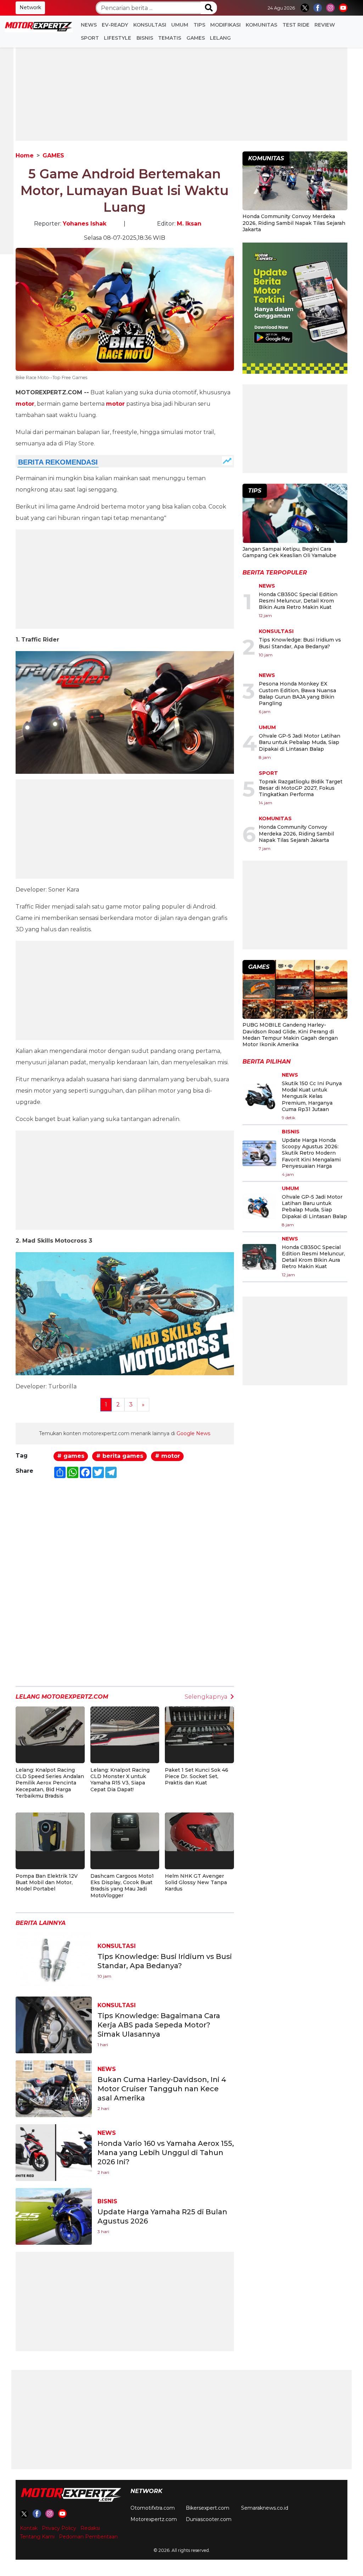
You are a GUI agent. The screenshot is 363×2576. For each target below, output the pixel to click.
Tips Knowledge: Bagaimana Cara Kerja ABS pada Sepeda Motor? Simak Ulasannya (159, 2025)
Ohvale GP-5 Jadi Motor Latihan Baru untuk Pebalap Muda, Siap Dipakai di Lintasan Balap (300, 742)
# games (71, 1456)
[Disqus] (125, 1586)
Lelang (220, 38)
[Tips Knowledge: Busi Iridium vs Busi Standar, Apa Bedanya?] (54, 1961)
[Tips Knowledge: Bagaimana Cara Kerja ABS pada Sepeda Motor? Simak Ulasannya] (54, 2024)
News (89, 25)
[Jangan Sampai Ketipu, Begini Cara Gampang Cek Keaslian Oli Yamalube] (295, 514)
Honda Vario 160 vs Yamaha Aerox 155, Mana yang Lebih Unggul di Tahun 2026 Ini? (166, 2153)
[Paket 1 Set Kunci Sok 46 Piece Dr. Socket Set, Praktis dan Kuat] (199, 1725)
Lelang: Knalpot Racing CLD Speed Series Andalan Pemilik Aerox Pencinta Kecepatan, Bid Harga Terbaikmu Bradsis (50, 1783)
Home (25, 156)
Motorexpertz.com (154, 2519)
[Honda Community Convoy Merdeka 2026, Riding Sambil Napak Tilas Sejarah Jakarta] (295, 182)
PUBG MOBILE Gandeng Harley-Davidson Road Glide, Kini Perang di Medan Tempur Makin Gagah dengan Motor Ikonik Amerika (290, 1035)
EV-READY (115, 25)
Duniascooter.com (209, 2519)
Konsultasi (150, 25)
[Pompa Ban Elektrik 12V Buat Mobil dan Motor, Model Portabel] (50, 1831)
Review (325, 25)
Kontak (29, 2528)
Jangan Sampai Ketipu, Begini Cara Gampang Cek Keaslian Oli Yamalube (289, 552)
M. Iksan (189, 224)
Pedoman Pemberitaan (88, 2537)
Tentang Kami (37, 2537)
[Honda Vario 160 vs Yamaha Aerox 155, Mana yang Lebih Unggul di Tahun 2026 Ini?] (54, 2152)
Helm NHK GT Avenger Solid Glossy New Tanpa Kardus (196, 1882)
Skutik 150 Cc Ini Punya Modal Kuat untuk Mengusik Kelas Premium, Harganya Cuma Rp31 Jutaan (312, 1096)
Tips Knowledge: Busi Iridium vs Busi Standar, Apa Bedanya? (300, 643)
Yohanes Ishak (85, 224)
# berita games (120, 1456)
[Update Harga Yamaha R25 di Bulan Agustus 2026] (54, 2216)
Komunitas (261, 25)
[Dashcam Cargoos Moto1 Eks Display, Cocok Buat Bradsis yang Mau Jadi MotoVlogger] (125, 1831)
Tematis (170, 38)
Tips (199, 25)
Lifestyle (118, 38)
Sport (90, 38)
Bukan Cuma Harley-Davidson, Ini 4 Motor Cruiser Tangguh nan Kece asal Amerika (162, 2089)
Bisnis (145, 38)
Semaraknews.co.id (265, 2508)
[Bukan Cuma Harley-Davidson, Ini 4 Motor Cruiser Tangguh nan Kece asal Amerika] (54, 2088)
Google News (193, 1433)
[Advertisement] (181, 91)
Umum (180, 25)
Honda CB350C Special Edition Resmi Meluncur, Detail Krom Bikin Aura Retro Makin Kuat (298, 601)
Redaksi (90, 2528)
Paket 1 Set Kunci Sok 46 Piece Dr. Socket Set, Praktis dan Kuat (197, 1776)
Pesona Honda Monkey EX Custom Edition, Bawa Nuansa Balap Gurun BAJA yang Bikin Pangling (297, 693)
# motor (167, 1456)
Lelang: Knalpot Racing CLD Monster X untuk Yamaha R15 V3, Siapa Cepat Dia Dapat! (120, 1780)
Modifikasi (225, 25)
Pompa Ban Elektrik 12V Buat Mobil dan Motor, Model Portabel (47, 1882)
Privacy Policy (59, 2528)
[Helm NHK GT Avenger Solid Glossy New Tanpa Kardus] (199, 1831)
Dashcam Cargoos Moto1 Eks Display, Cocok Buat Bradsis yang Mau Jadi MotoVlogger (122, 1886)
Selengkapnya (206, 1697)
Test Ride (296, 25)
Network (30, 7)
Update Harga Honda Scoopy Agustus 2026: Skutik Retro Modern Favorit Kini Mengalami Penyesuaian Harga (311, 1153)
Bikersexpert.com (208, 2508)
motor (25, 404)
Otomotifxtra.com (153, 2508)
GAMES (196, 38)
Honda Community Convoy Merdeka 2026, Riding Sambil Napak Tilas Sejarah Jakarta (294, 223)
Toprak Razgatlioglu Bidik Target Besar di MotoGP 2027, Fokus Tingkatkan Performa (301, 788)
